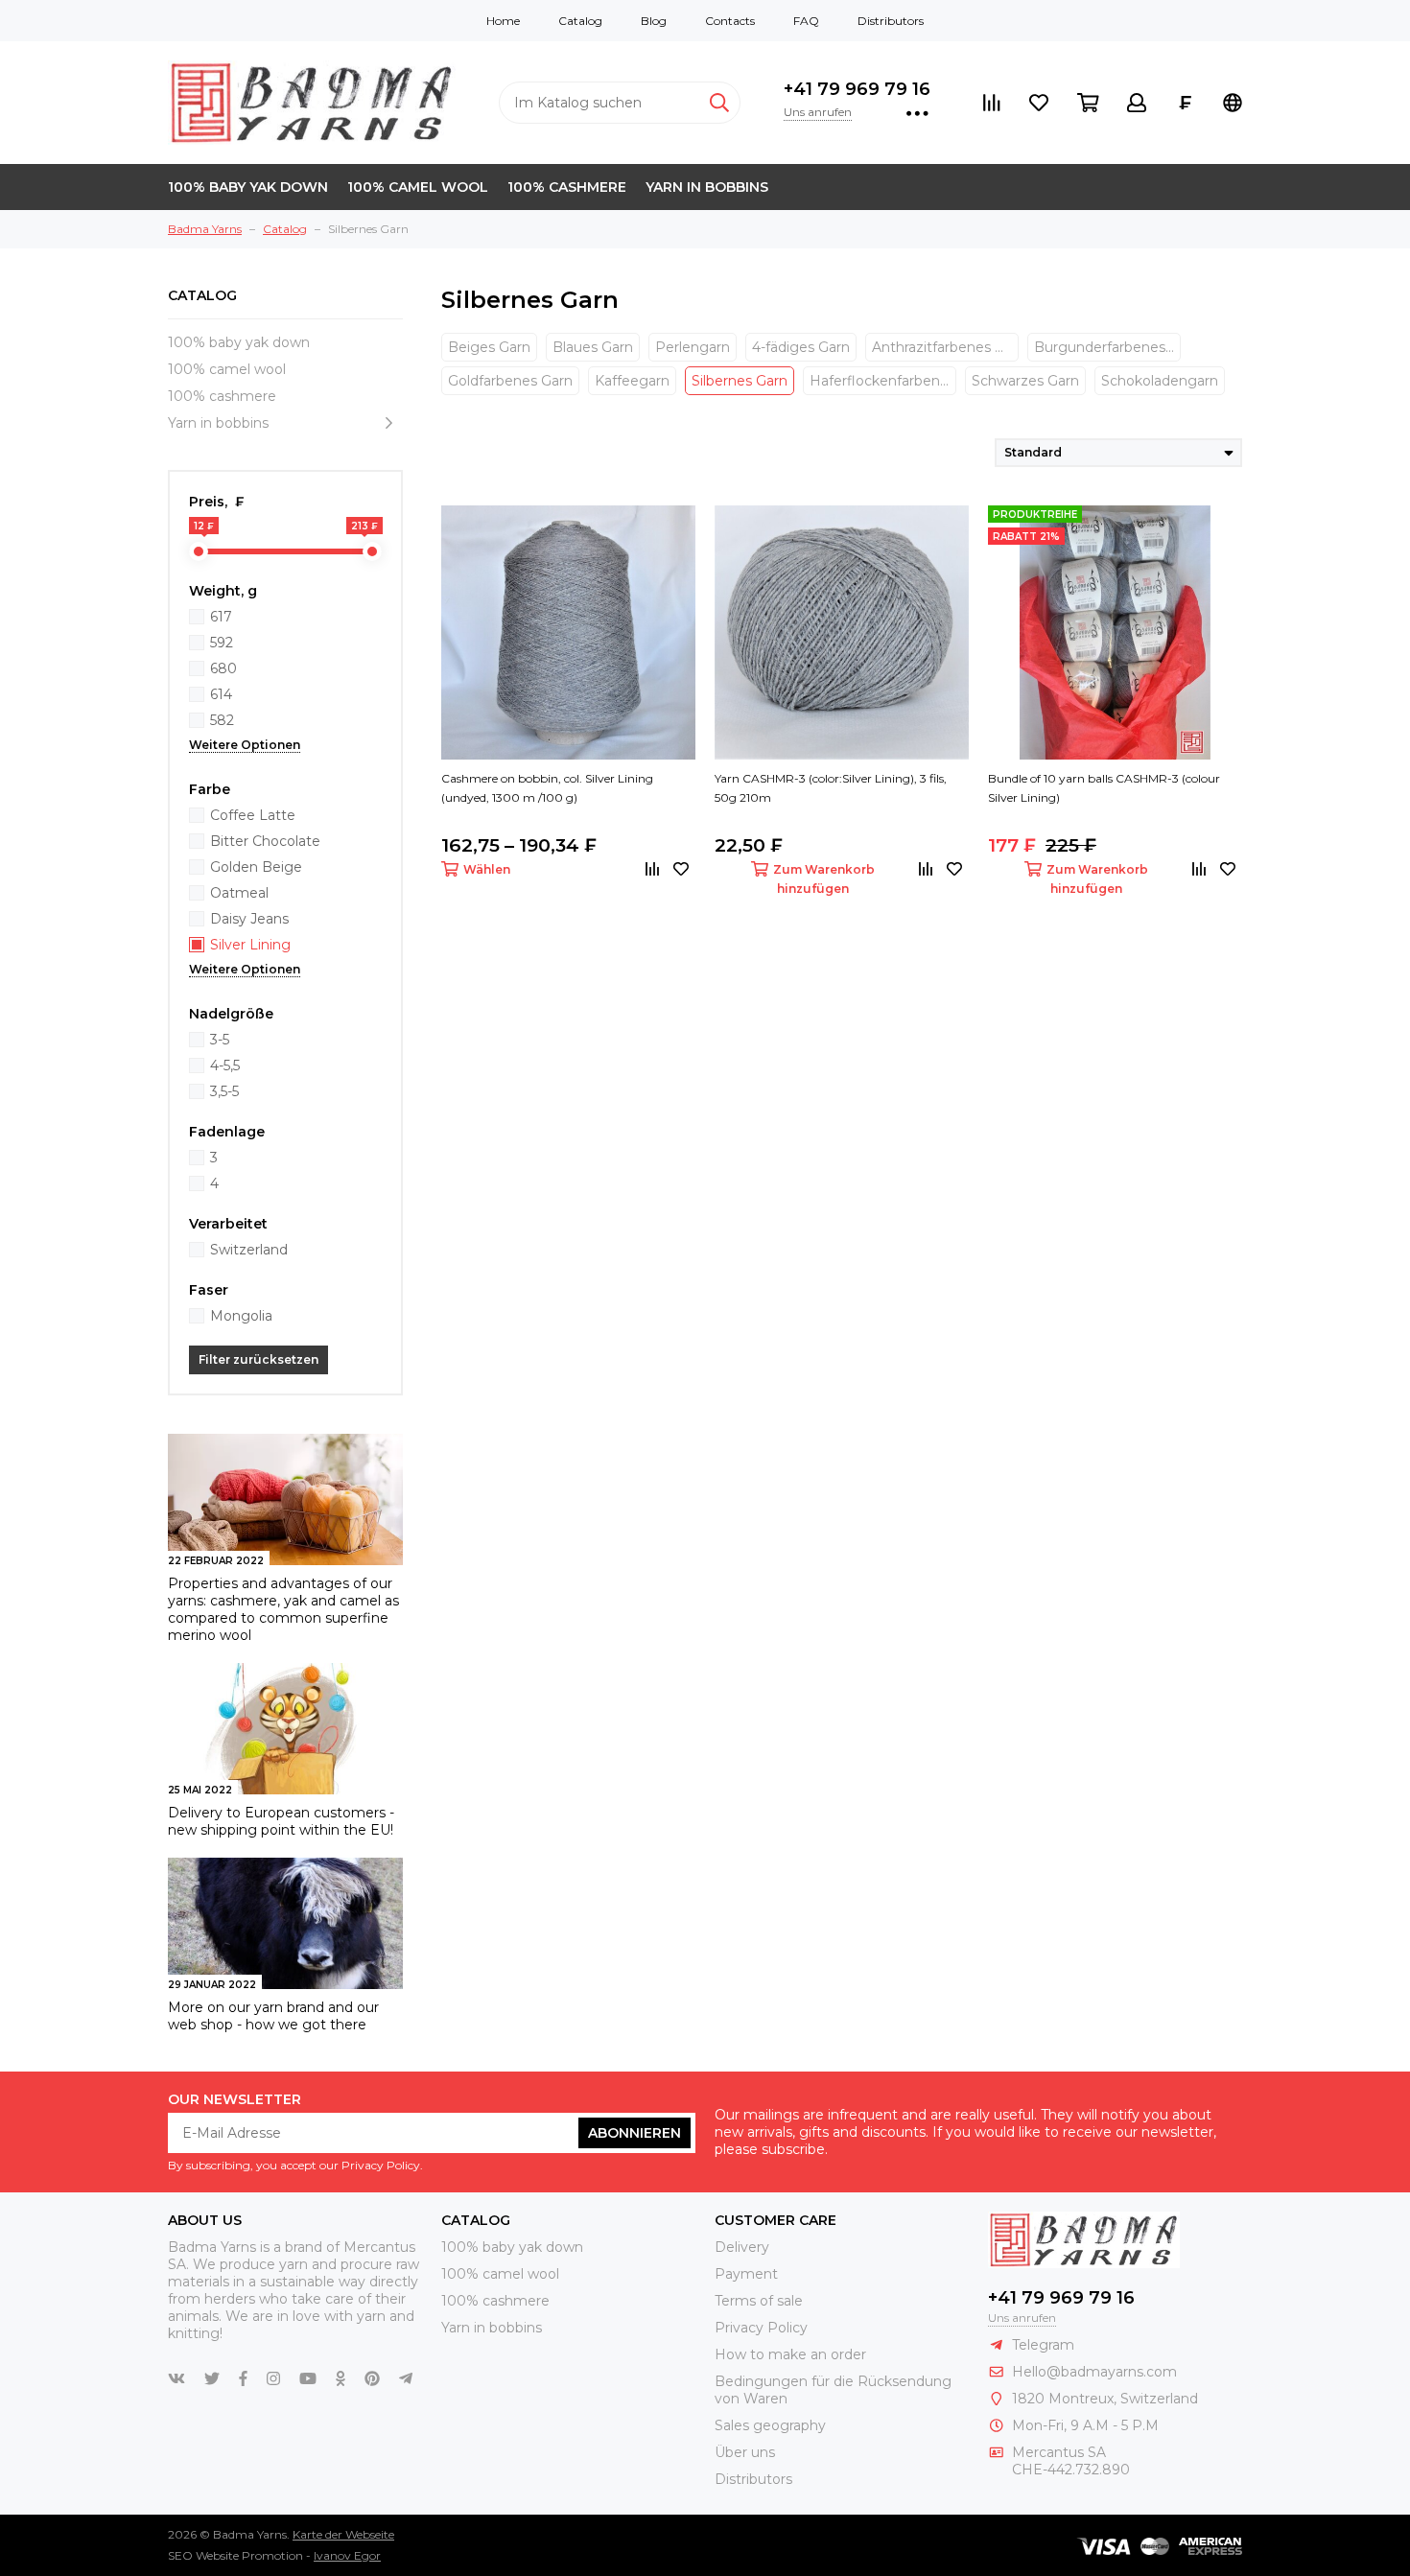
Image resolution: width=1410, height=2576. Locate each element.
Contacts (730, 21)
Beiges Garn (489, 347)
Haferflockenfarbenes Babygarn (883, 381)
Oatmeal (239, 893)
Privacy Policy (761, 2328)
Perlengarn (693, 347)
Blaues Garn (593, 347)
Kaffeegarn (632, 381)
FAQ (806, 21)
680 (223, 668)
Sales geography (770, 2425)
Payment (746, 2274)
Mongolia (241, 1316)
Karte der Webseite (343, 2534)
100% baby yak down (248, 187)
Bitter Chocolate (265, 841)
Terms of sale (759, 2301)
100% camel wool (418, 187)
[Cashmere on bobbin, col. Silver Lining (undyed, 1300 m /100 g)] (568, 632)
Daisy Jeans (249, 919)
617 (221, 617)
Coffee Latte (253, 815)
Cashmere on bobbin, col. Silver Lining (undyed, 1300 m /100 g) (547, 788)
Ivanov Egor (347, 2555)
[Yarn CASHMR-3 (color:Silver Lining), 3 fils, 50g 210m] (842, 632)
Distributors (891, 21)
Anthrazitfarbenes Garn (945, 347)
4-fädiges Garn (801, 347)
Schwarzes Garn (1025, 381)
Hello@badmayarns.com (1094, 2372)
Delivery (742, 2247)
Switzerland (249, 1250)
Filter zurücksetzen (258, 1359)
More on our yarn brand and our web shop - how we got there (273, 2016)
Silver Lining (250, 945)
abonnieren (634, 2133)
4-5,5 (225, 1066)
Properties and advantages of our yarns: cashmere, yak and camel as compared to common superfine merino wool (283, 1609)
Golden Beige (256, 867)
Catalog (580, 21)
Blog (654, 21)
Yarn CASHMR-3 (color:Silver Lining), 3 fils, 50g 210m (831, 788)
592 (222, 643)
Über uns (745, 2452)
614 (221, 694)
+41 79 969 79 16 (857, 89)
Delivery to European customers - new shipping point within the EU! (281, 1821)
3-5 (220, 1040)
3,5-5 (224, 1091)
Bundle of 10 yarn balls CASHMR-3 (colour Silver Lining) (1104, 788)
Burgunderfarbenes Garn (1107, 347)
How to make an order (790, 2354)
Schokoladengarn (1160, 381)
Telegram (1043, 2345)
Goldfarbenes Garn (510, 381)
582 (222, 720)
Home (503, 21)
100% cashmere (567, 187)
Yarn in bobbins (707, 187)
